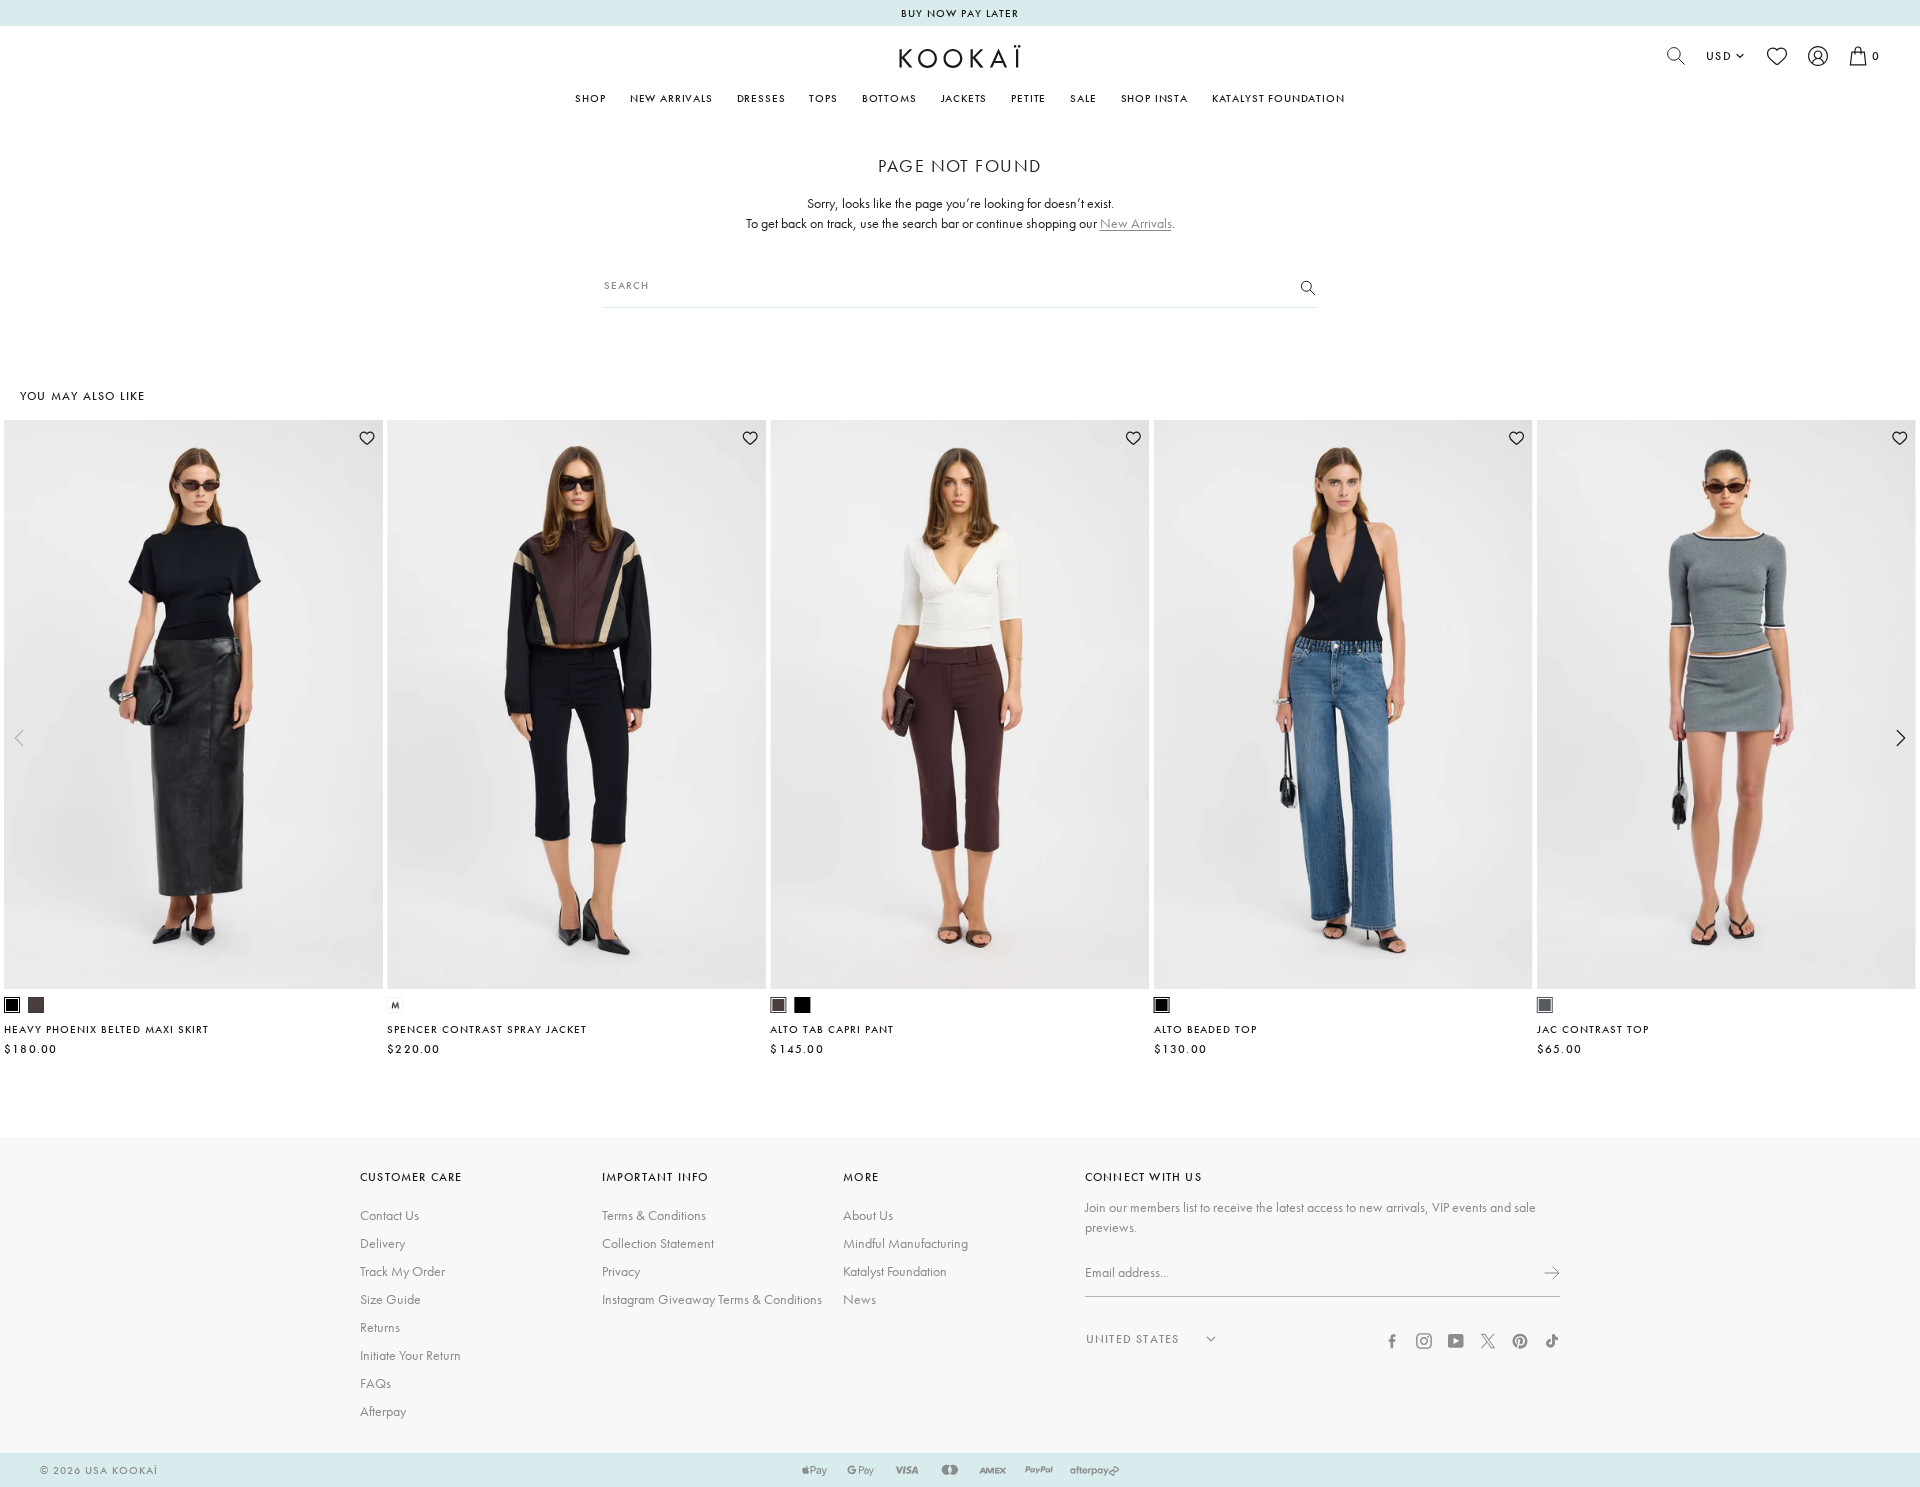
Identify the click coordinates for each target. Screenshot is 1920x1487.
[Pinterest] (1520, 1339)
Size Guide (390, 1299)
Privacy (621, 1271)
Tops (823, 98)
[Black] (12, 1005)
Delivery (382, 1243)
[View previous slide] (19, 738)
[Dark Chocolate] (36, 1005)
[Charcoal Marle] (1545, 1005)
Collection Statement (658, 1243)
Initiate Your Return (410, 1355)
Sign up (1550, 1273)
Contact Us (389, 1215)
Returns (380, 1327)
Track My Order (402, 1271)
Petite (1028, 98)
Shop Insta (1154, 98)
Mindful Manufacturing (905, 1243)
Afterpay (383, 1411)
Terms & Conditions (654, 1215)
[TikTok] (1552, 1339)
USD (1719, 56)
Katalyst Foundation (1278, 98)
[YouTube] (1456, 1339)
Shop (590, 98)
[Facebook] (1392, 1339)
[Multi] (395, 1005)
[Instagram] (1424, 1339)
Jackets (964, 98)
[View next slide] (1901, 738)
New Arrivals (671, 98)
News (859, 1299)
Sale (1083, 98)
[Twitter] (1488, 1339)
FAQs (375, 1383)
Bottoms (889, 98)
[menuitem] (671, 98)
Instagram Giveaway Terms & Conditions (712, 1299)
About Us (868, 1215)
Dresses (761, 98)
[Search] (1308, 286)
